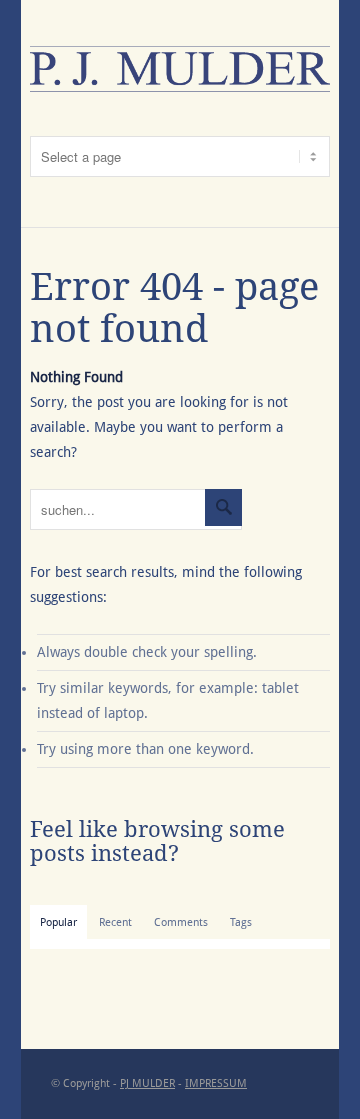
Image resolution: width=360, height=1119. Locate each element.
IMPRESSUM (216, 1083)
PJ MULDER (147, 1083)
